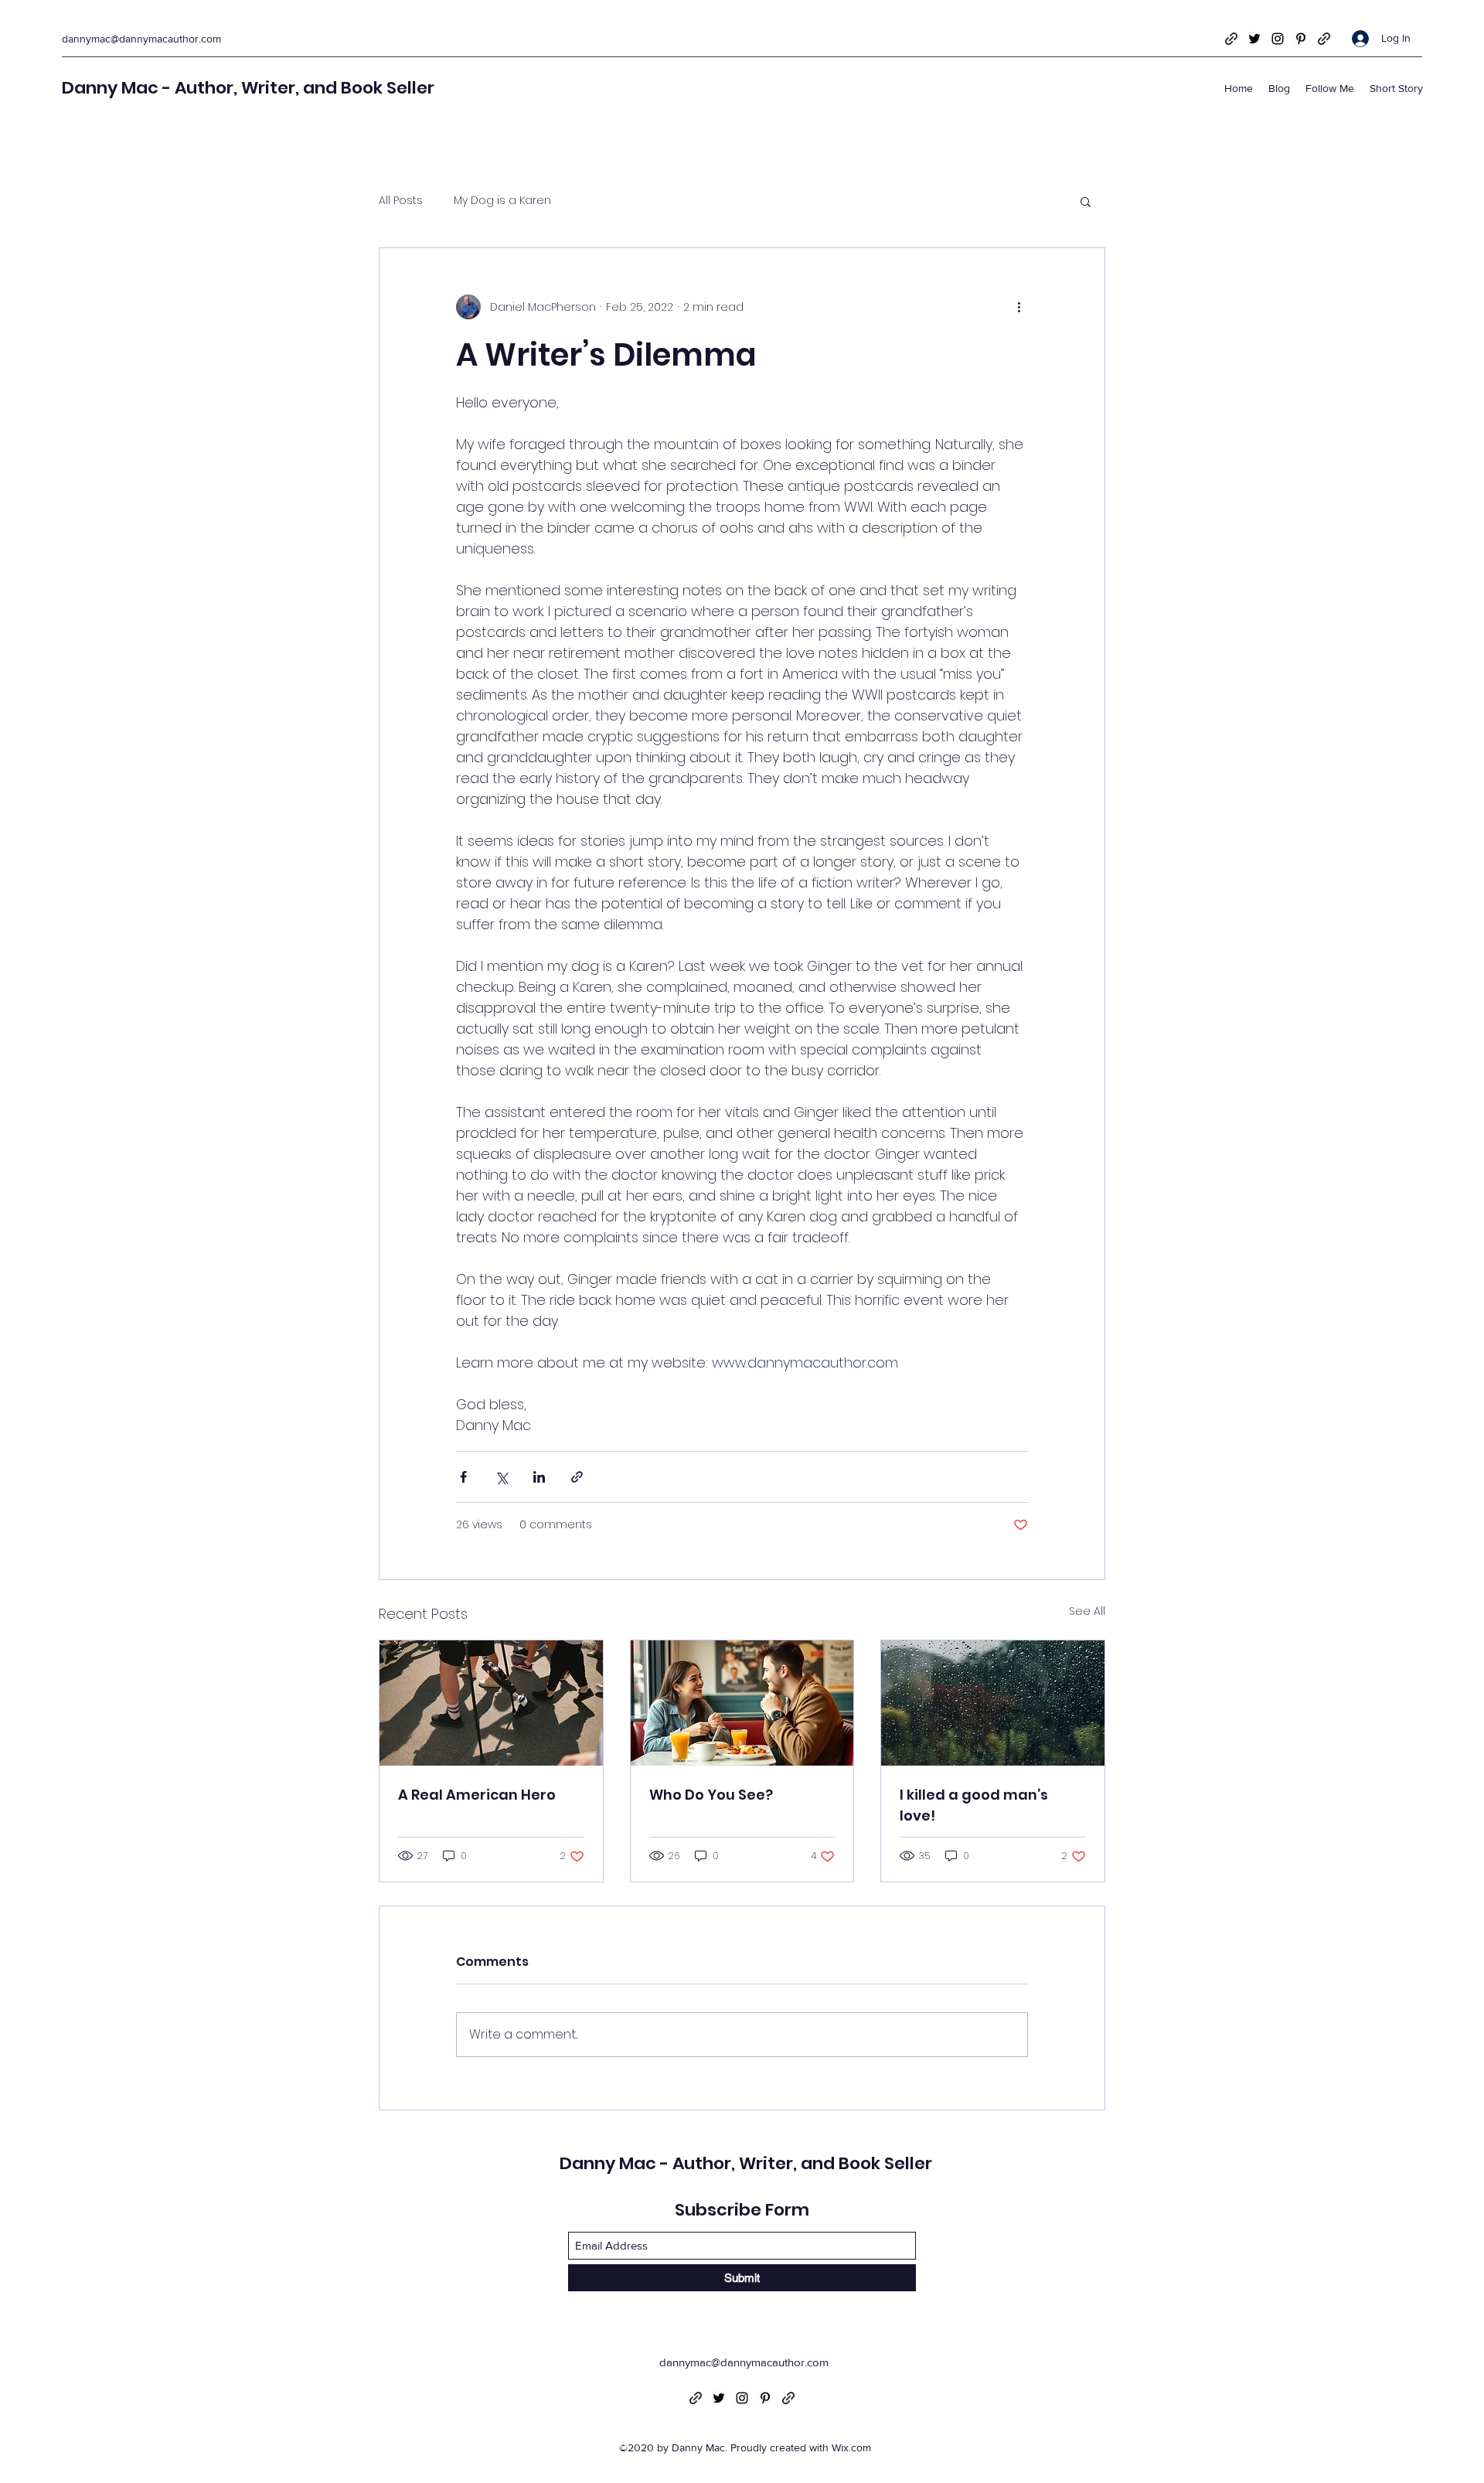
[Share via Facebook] (463, 1477)
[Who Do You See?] (742, 1703)
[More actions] (1019, 307)
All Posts (401, 201)
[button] (1086, 201)
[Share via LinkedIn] (539, 1477)
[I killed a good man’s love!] (993, 1703)
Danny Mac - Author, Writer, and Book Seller (248, 88)
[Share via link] (577, 1477)
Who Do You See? (711, 1795)
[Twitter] (1254, 39)
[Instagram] (1278, 39)
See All (1087, 1611)
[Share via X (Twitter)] (501, 1477)
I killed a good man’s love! (974, 1805)
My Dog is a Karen (502, 201)
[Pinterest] (1301, 39)
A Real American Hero (477, 1795)
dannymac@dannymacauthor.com (141, 39)
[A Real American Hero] (491, 1703)
